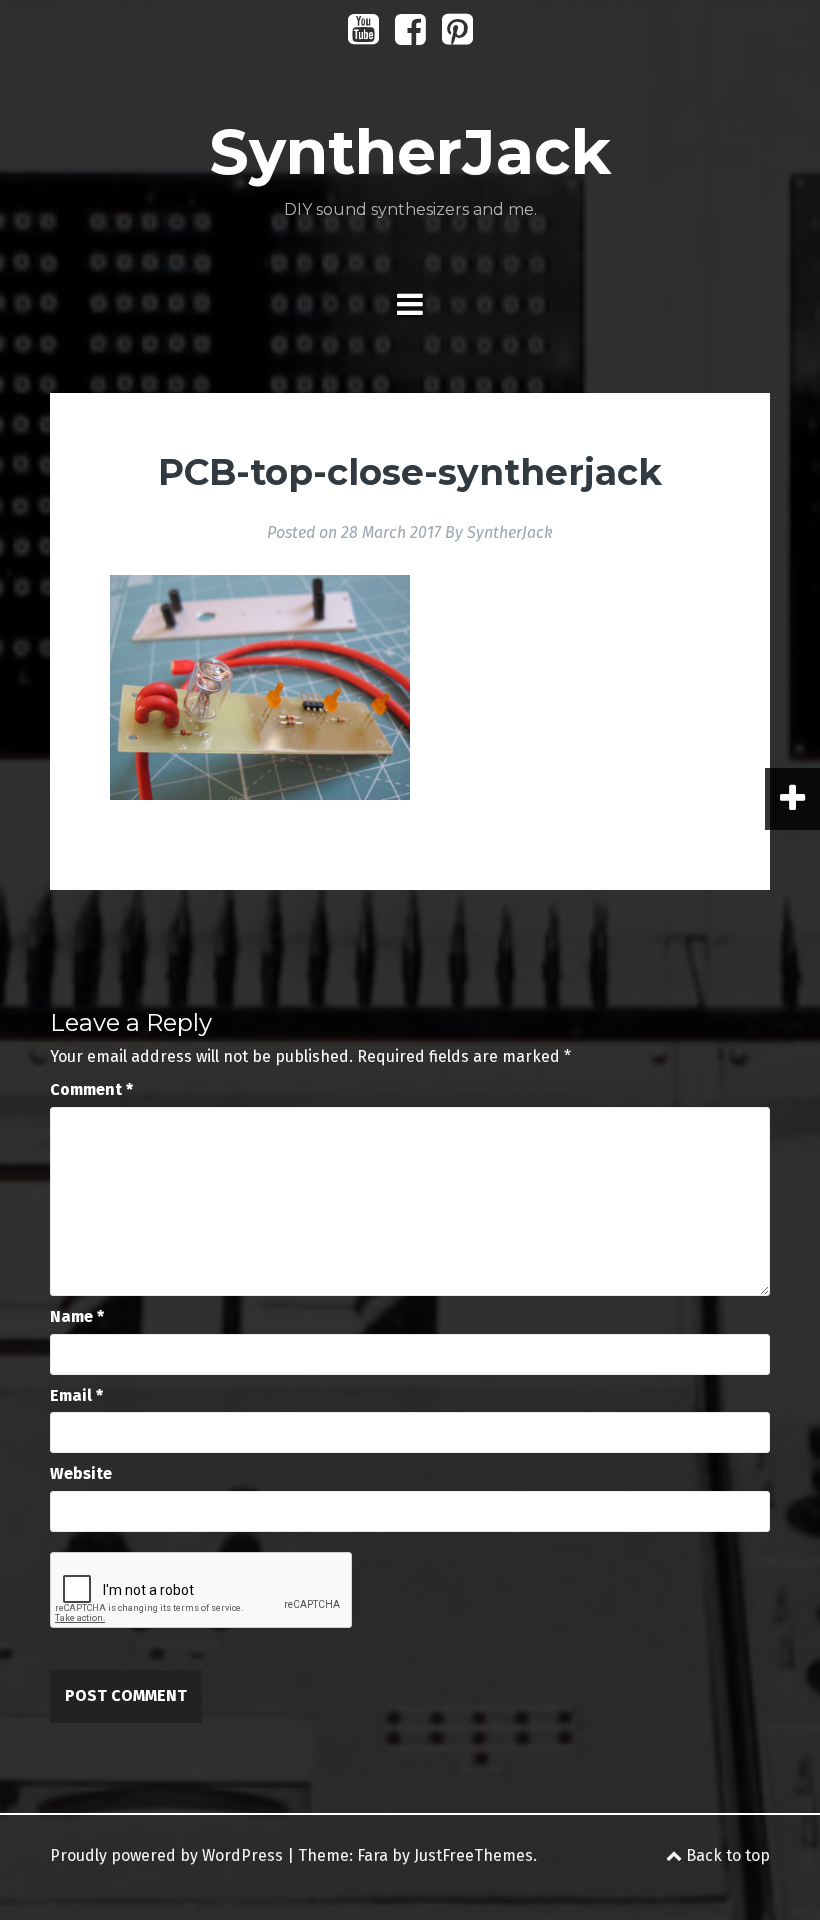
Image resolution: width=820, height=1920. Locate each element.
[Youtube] (363, 36)
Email (76, 1395)
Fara (372, 1855)
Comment (91, 1089)
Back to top (726, 1855)
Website (81, 1473)
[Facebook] (410, 36)
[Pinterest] (457, 36)
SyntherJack (410, 152)
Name (77, 1316)
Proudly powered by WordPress (166, 1855)
